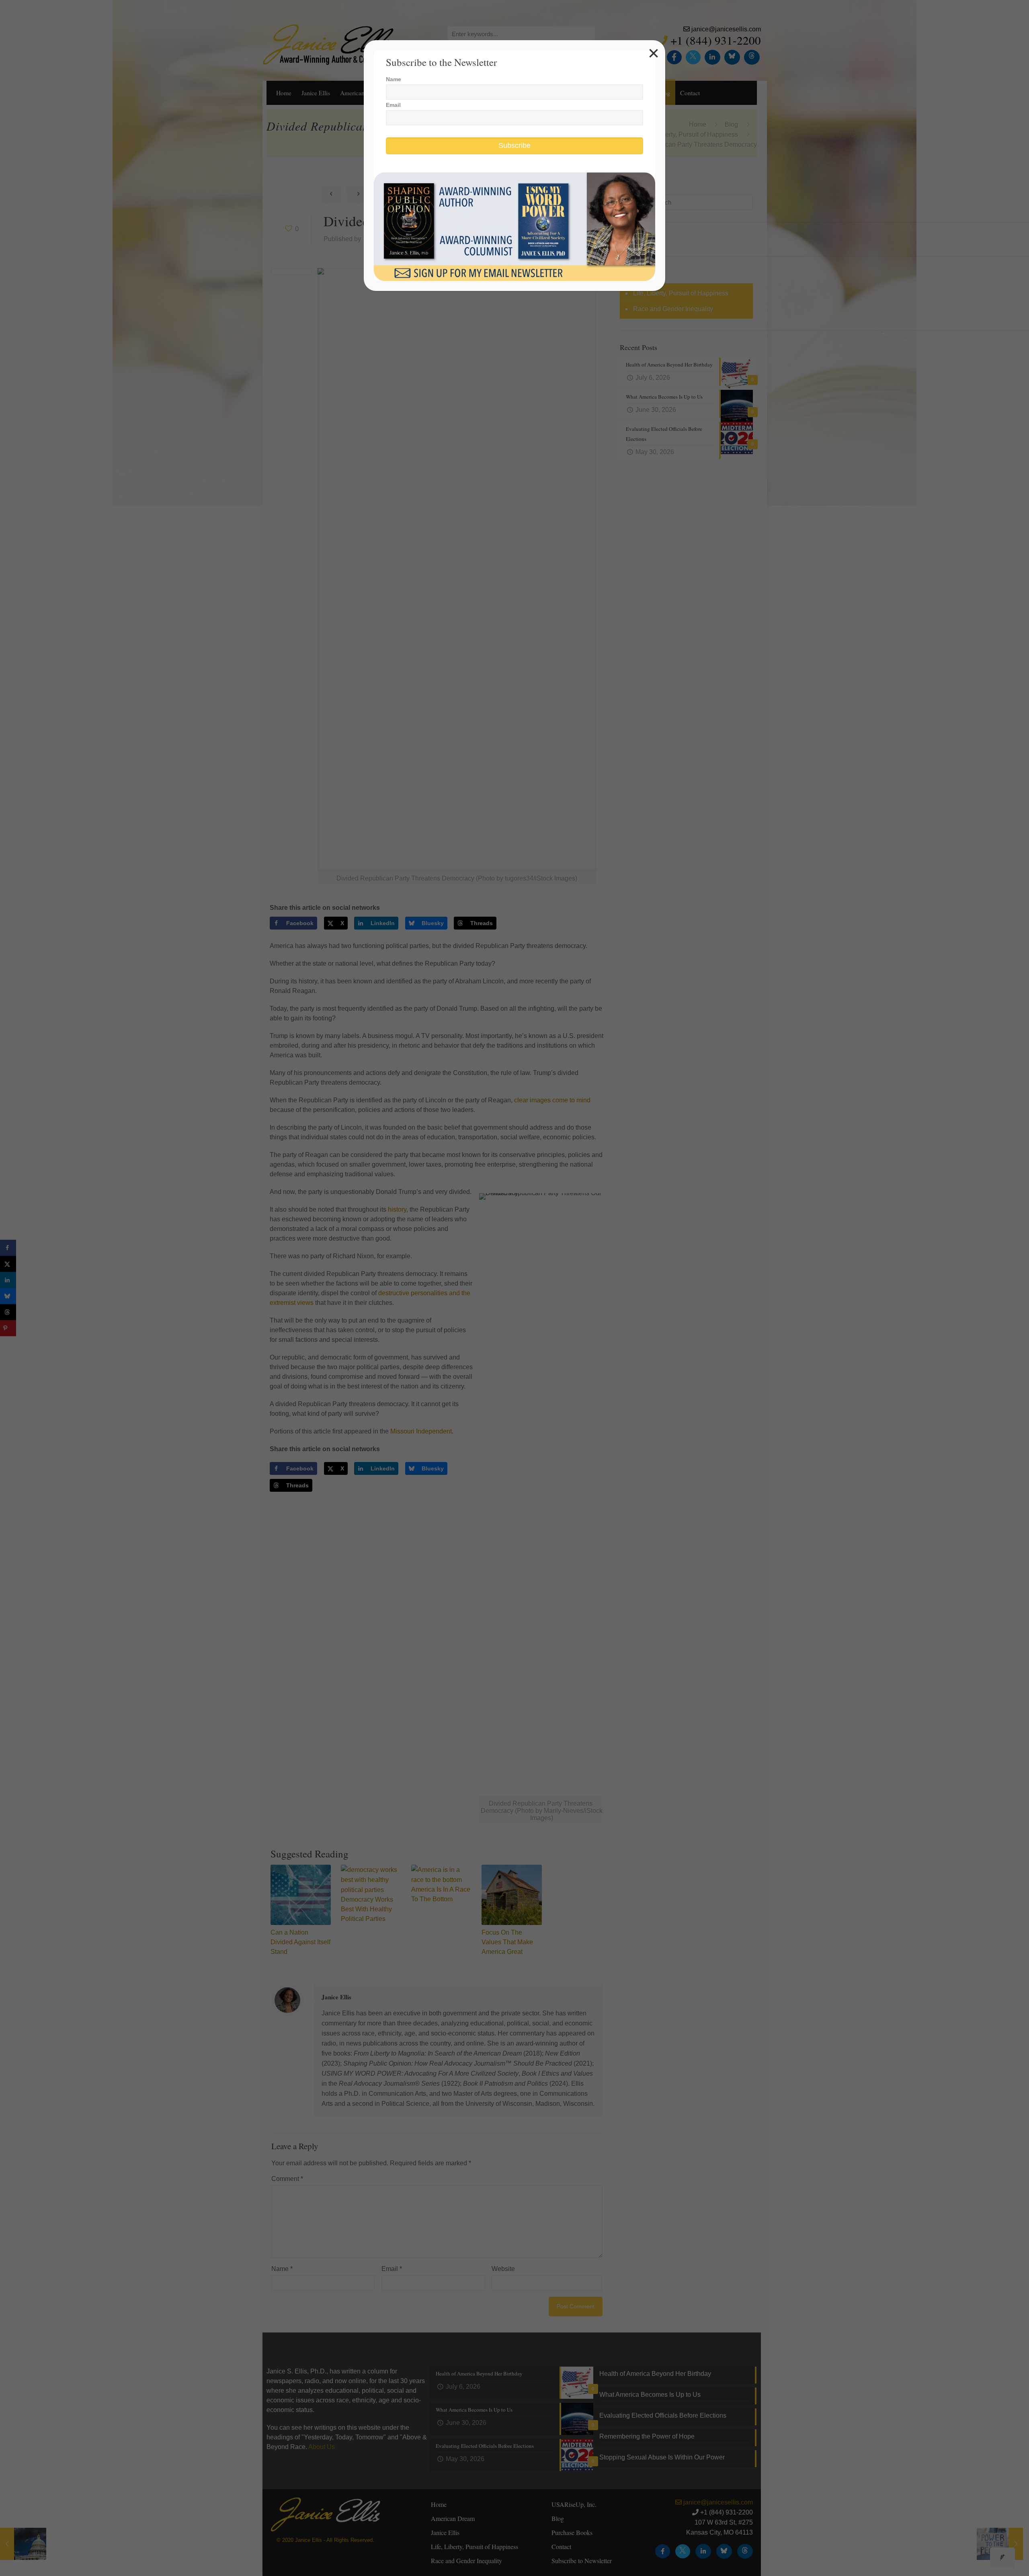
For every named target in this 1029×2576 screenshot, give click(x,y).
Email (393, 105)
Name (394, 79)
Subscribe (514, 145)
